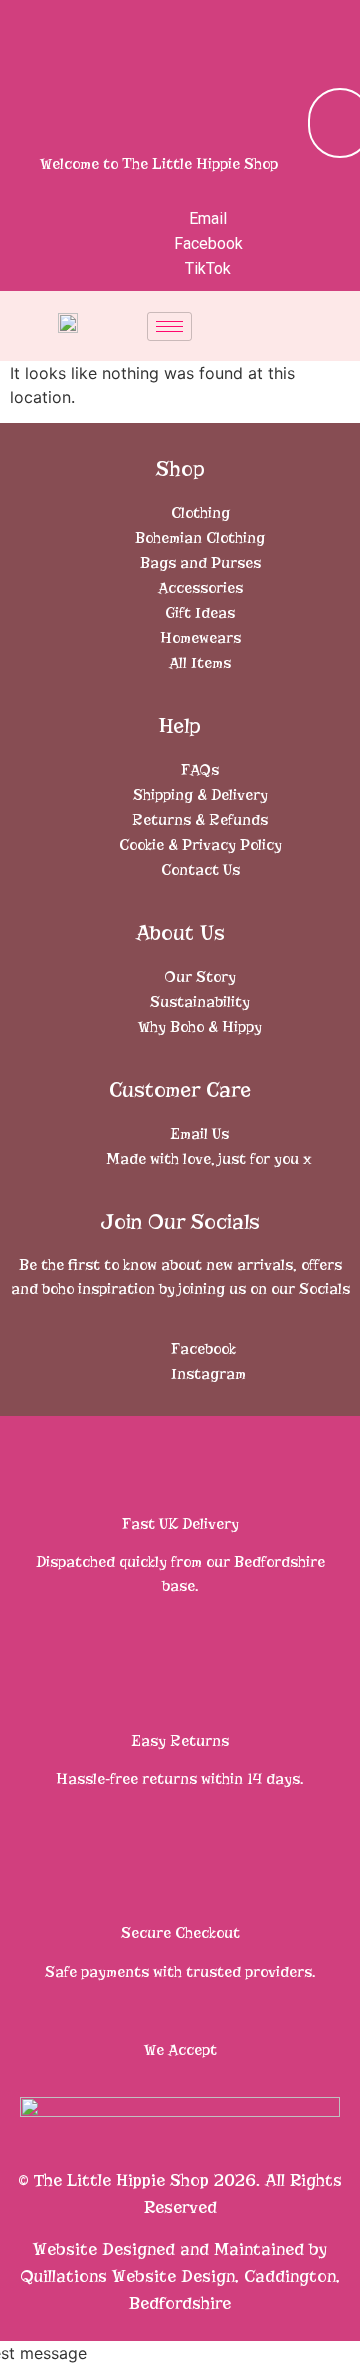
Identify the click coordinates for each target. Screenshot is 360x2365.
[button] (333, 35)
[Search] (295, 123)
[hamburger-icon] (169, 326)
